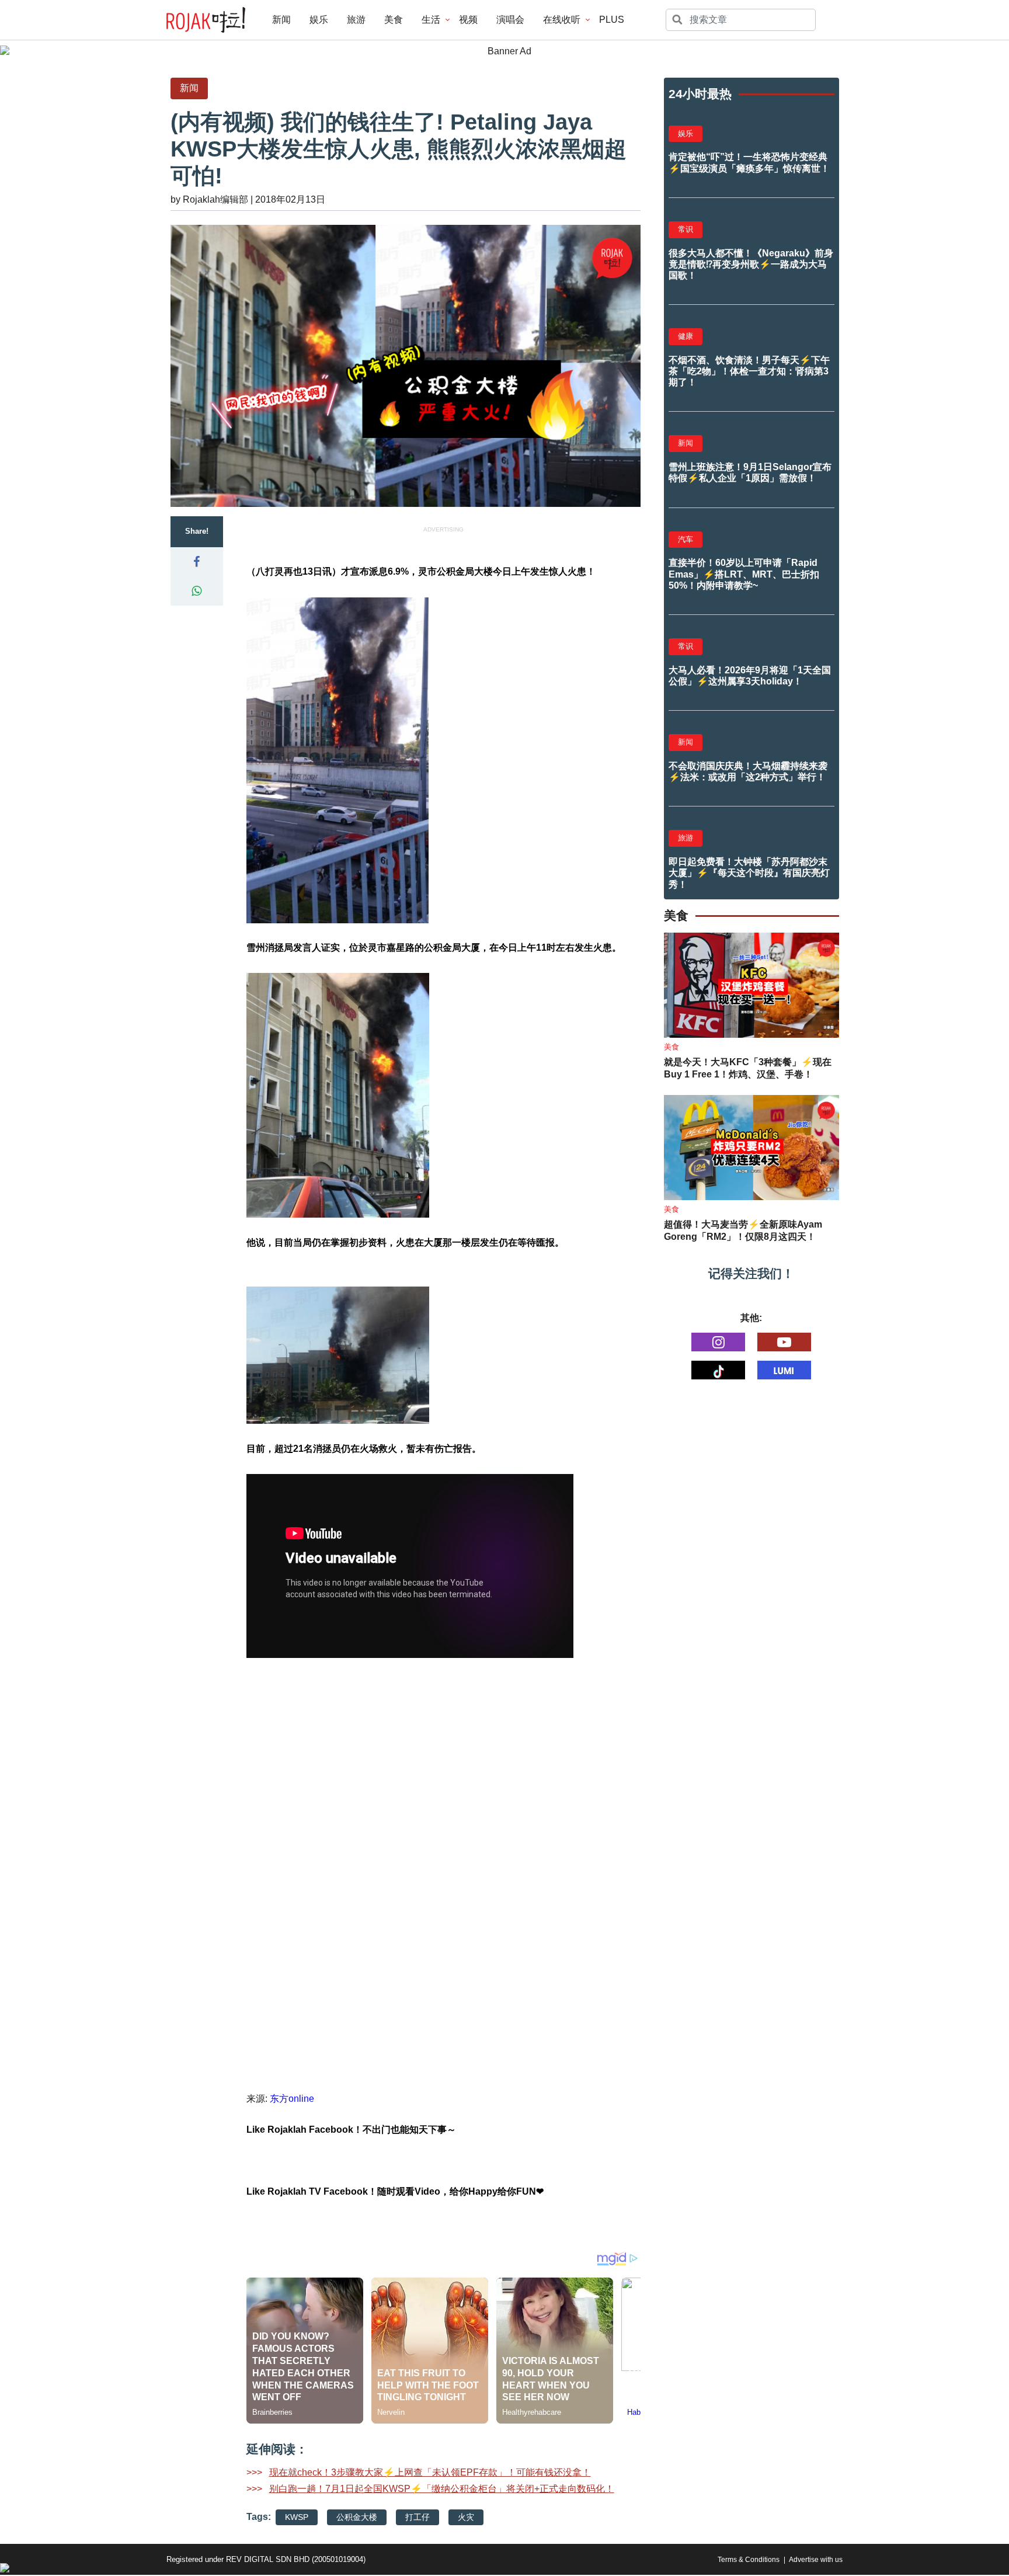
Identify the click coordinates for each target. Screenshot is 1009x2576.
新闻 (281, 20)
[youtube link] (784, 1342)
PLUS (612, 20)
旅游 (356, 20)
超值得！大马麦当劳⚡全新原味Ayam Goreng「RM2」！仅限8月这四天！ (743, 1230)
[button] (197, 562)
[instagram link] (718, 1342)
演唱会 (510, 20)
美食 (394, 20)
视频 (468, 20)
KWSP (297, 2517)
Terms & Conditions (749, 2560)
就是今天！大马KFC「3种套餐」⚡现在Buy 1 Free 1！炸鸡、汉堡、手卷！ (748, 1068)
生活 (431, 20)
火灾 (466, 2517)
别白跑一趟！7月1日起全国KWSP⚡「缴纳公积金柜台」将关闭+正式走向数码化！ (442, 2489)
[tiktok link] (718, 1370)
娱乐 (319, 20)
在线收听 (562, 20)
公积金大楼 (357, 2517)
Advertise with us (816, 2560)
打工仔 (417, 2517)
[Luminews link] (784, 1370)
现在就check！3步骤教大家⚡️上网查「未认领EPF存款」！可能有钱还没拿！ (430, 2472)
